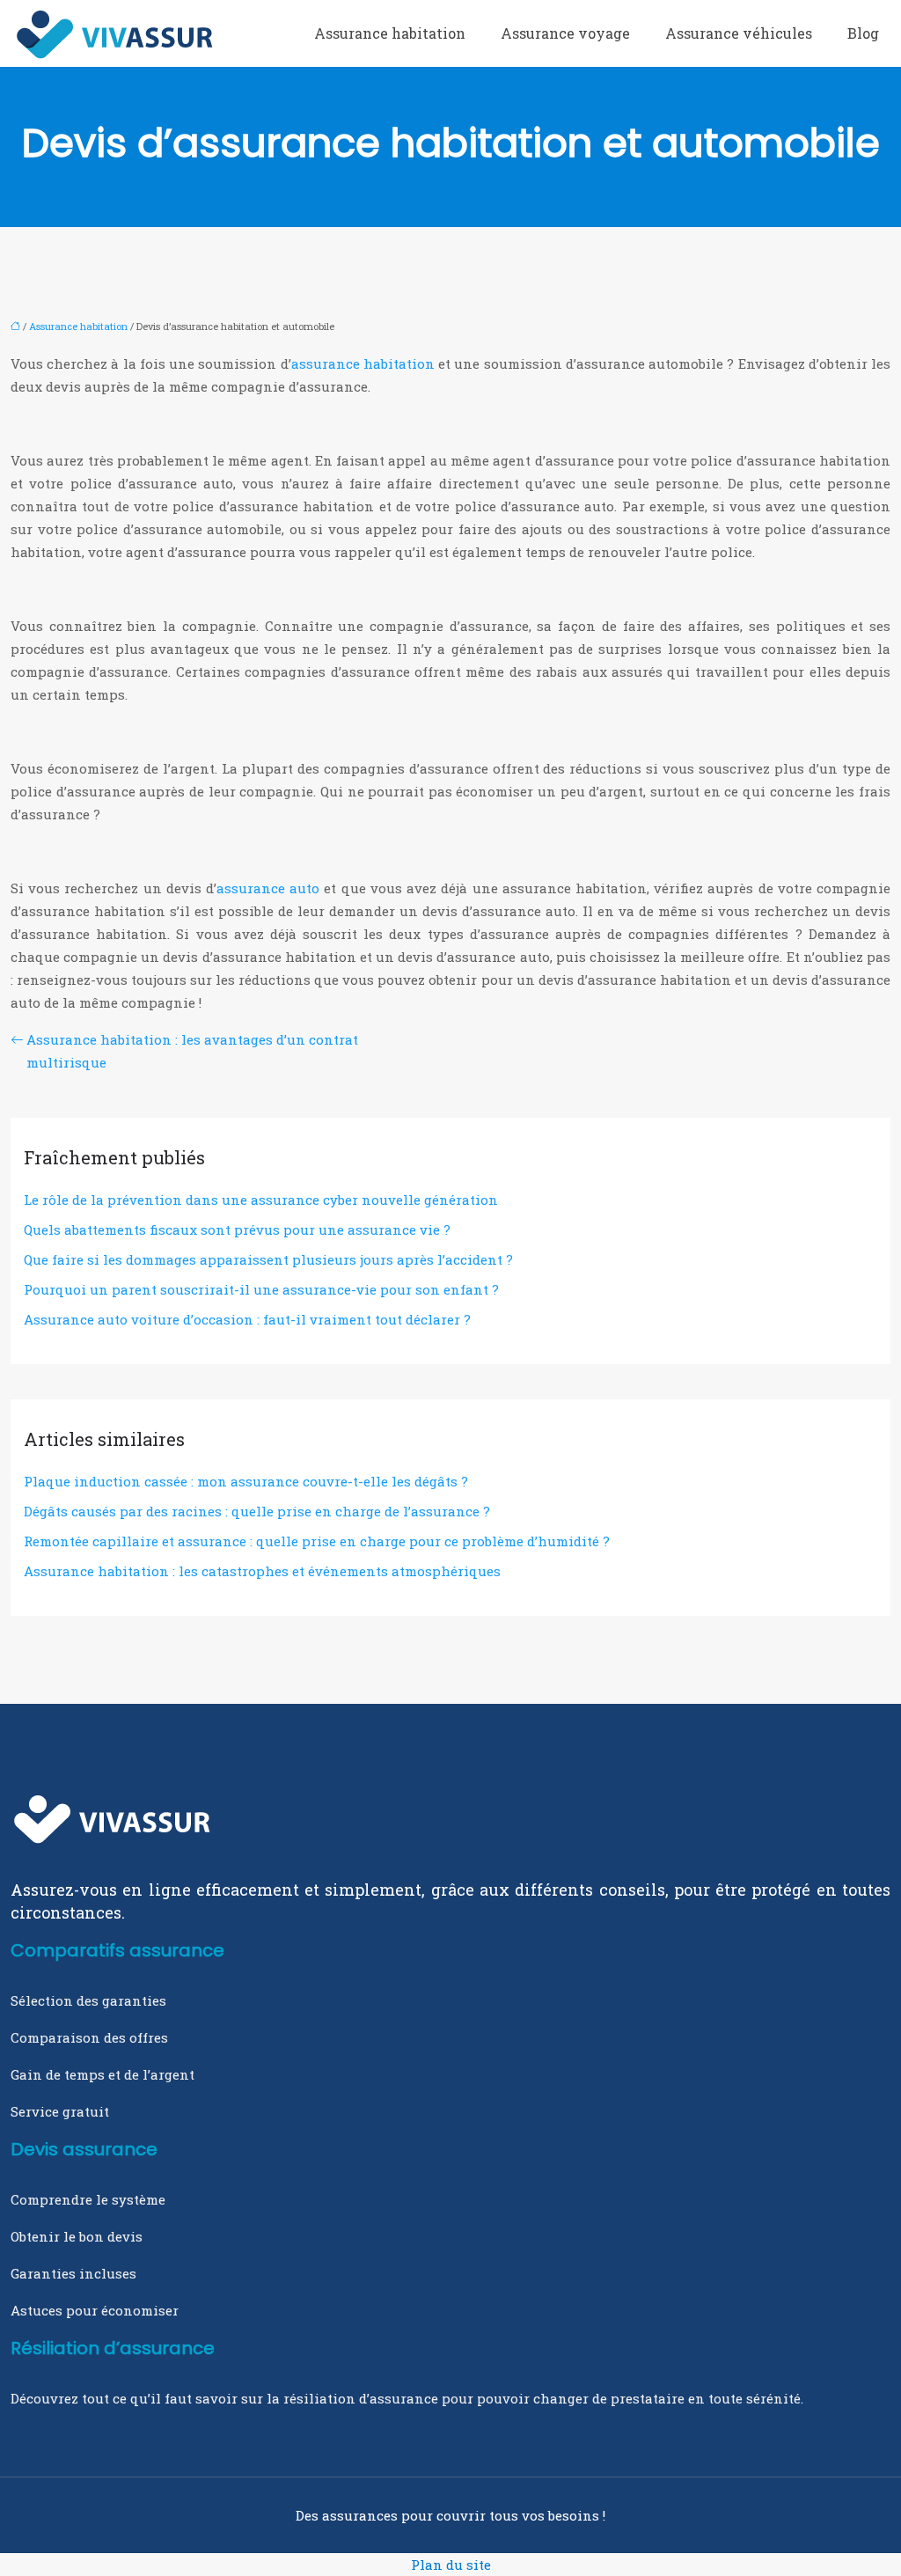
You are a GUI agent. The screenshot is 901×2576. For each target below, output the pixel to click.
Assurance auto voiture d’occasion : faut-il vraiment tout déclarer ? (247, 1319)
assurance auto (268, 888)
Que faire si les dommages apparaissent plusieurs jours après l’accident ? (268, 1259)
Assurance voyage (565, 33)
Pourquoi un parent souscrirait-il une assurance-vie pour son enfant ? (261, 1289)
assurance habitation (363, 363)
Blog (863, 33)
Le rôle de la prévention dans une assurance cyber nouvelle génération (261, 1200)
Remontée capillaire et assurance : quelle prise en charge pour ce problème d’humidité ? (317, 1541)
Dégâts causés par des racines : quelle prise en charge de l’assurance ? (257, 1511)
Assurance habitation (390, 33)
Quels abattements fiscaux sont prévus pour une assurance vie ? (237, 1229)
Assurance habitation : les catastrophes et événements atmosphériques (262, 1571)
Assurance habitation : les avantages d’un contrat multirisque (192, 1051)
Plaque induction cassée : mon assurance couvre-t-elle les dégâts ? (246, 1481)
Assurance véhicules (739, 33)
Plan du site (451, 2565)
